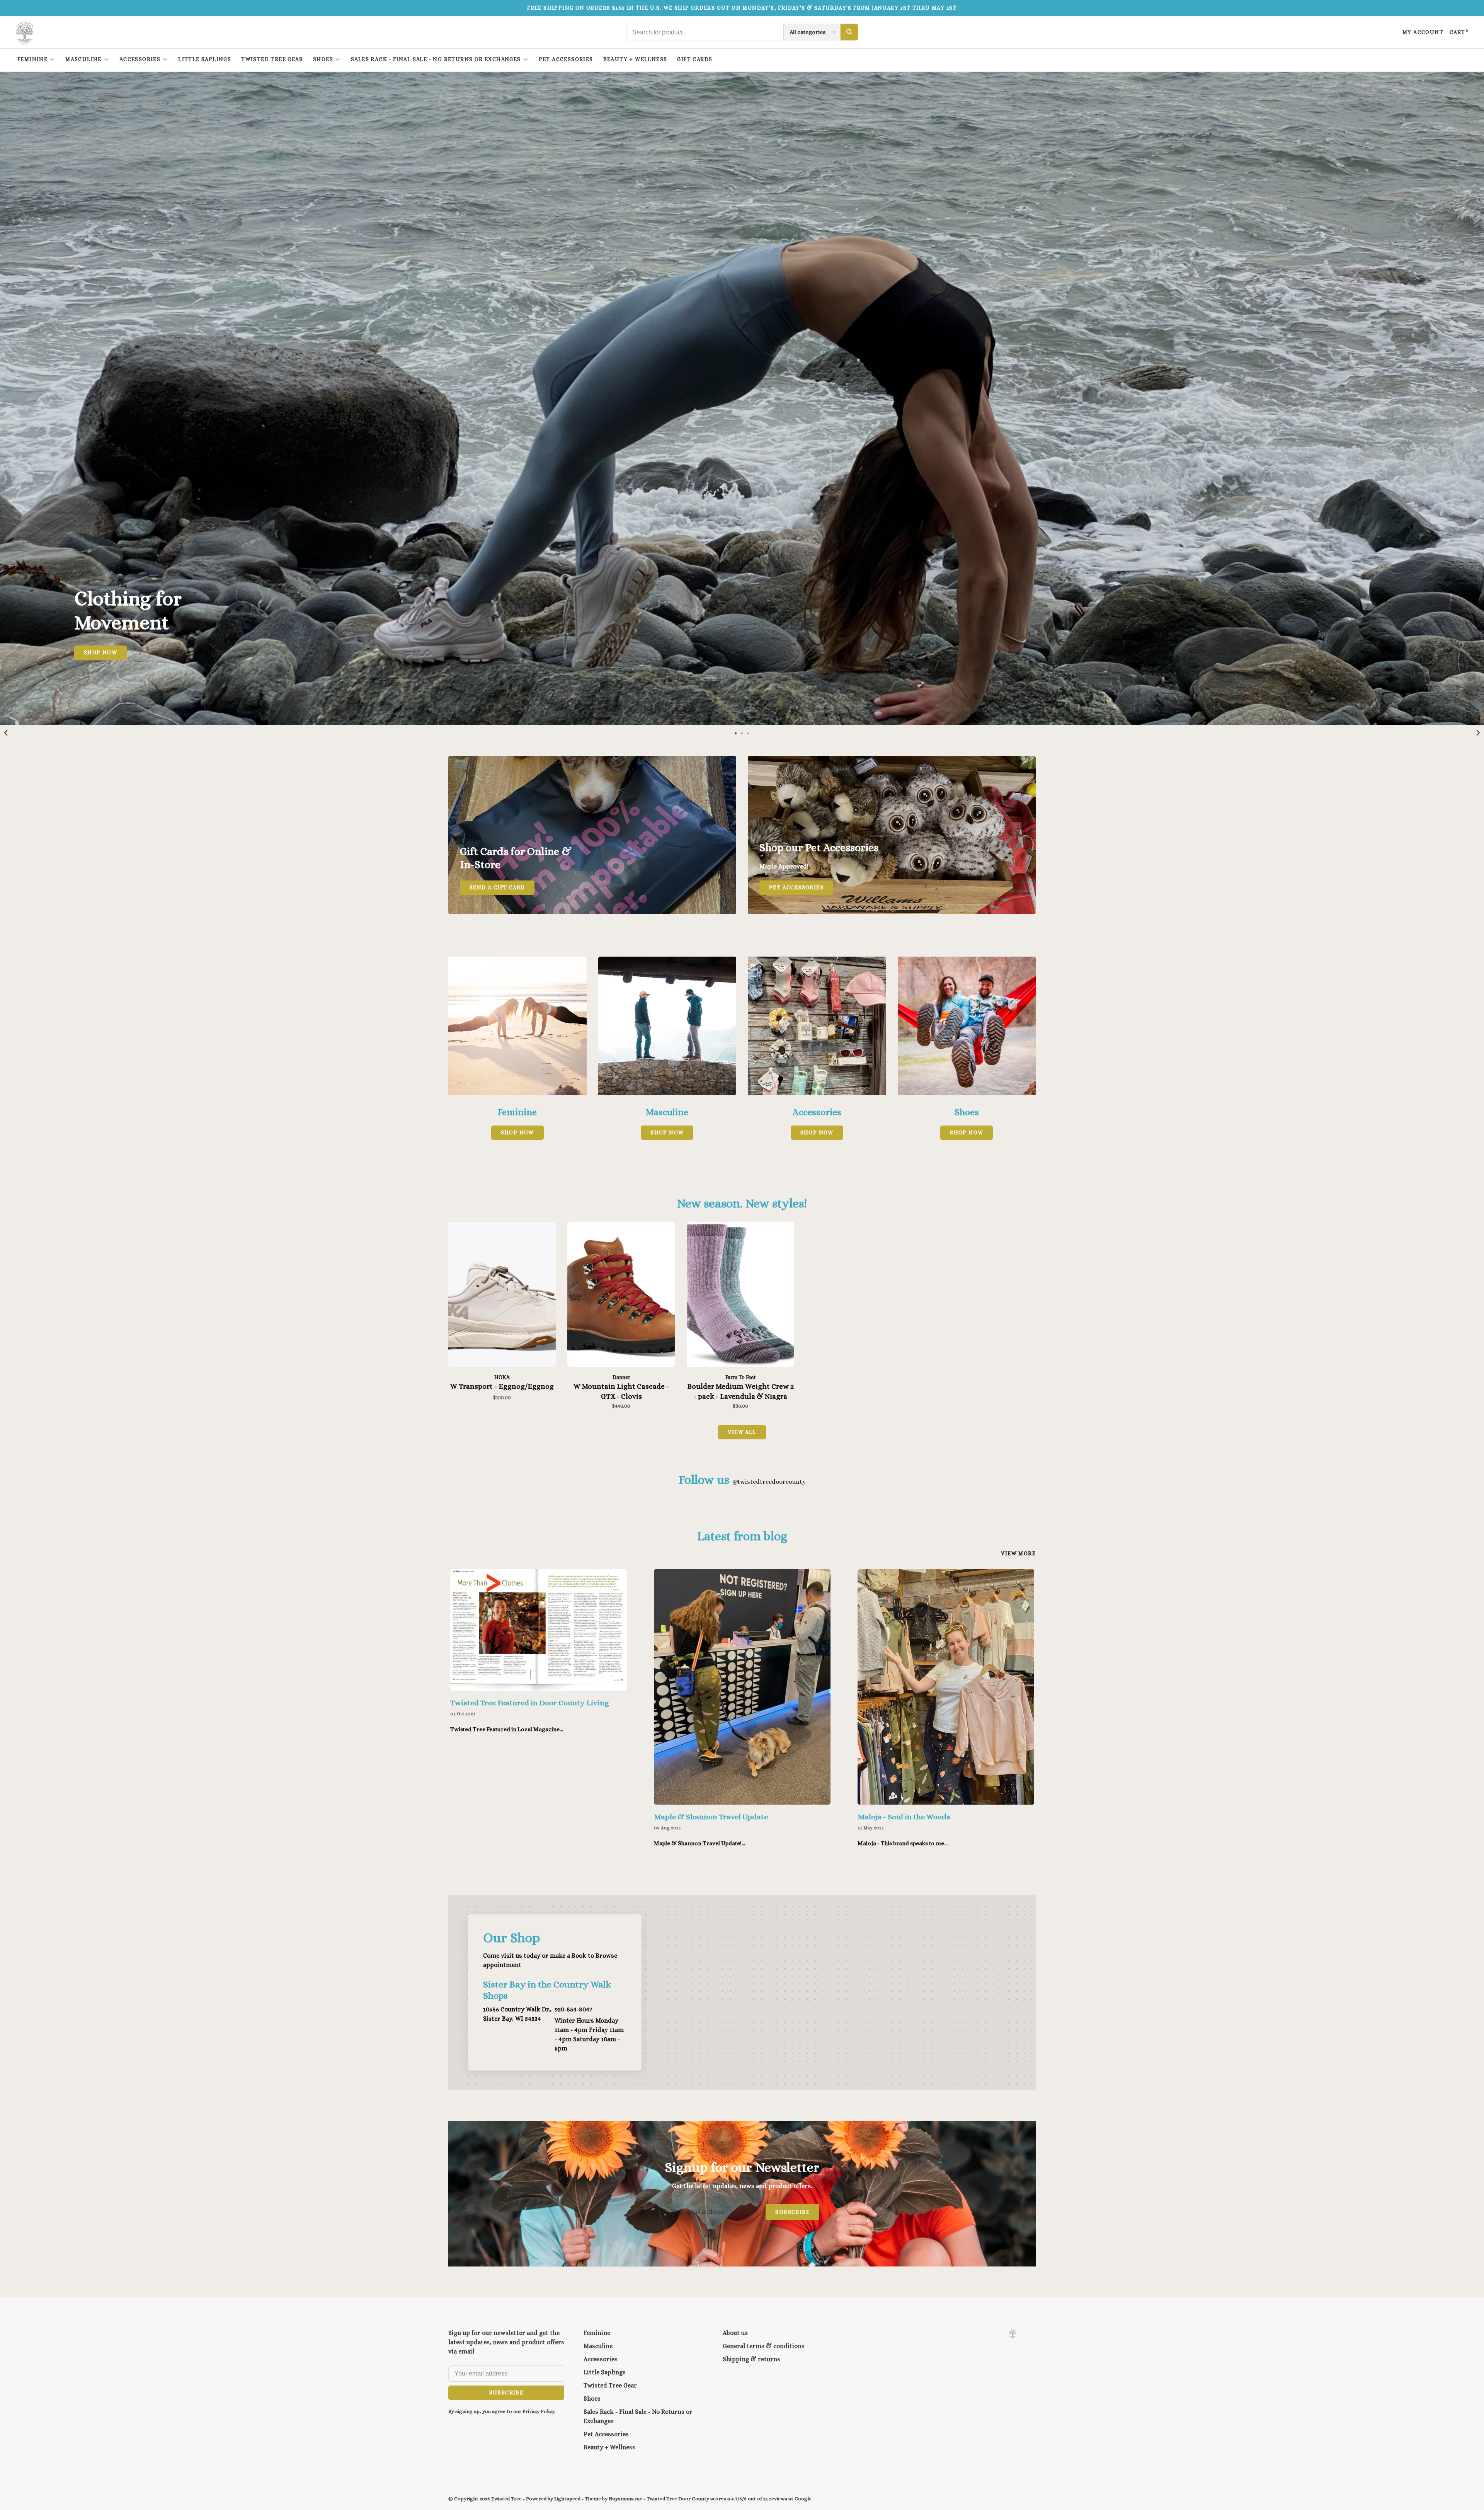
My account (1423, 32)
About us (735, 2333)
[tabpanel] (742, 398)
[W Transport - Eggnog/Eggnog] (502, 1296)
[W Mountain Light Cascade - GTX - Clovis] (621, 1296)
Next (1478, 733)
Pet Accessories (566, 59)
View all (742, 1432)
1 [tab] (736, 733)
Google (803, 2499)
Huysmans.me (626, 2499)
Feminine (32, 59)
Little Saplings (205, 59)
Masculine (83, 59)
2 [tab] (742, 733)
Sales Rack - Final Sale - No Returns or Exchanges (436, 59)
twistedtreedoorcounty (769, 1482)
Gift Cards (695, 59)
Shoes (323, 59)
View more (1018, 1553)
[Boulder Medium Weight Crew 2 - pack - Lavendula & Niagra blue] (740, 1296)
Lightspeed (567, 2499)
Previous (6, 733)
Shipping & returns (751, 2359)
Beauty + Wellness (635, 59)
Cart (1459, 32)
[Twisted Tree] (1013, 2334)
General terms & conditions (764, 2346)
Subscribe (792, 2212)
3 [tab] (748, 733)
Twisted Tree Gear (272, 59)
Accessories (140, 59)
